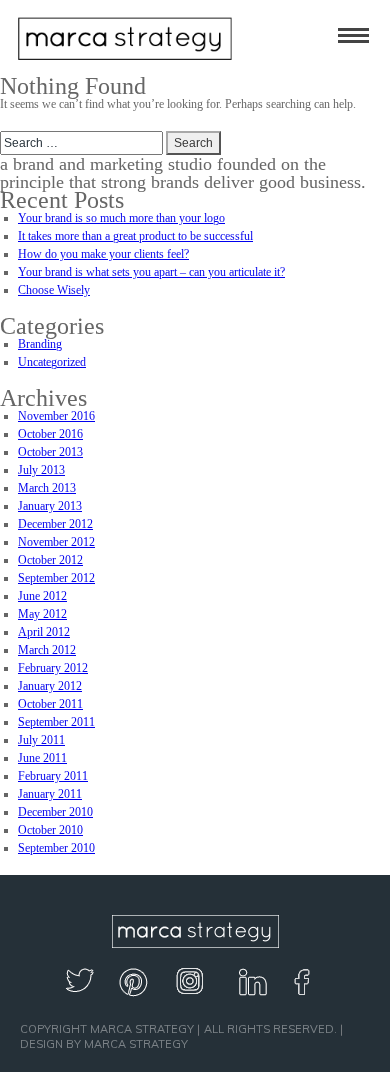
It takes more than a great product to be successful (135, 236)
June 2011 (42, 758)
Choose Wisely (54, 290)
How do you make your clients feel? (103, 254)
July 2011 (41, 740)
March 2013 (47, 488)
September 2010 (56, 848)
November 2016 (56, 416)
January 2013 (50, 506)
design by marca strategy (104, 1044)
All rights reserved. (270, 1029)
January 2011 (50, 794)
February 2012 (53, 668)
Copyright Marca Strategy (107, 1029)
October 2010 (50, 830)
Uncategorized (52, 362)
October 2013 (50, 452)
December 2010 (55, 812)
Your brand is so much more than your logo (121, 218)
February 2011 (53, 776)
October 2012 (50, 560)
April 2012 (44, 632)
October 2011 (50, 704)
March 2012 (47, 650)
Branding (40, 344)
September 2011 (56, 722)
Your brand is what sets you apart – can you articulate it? (151, 272)
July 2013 (41, 470)
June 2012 (42, 596)
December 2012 (55, 524)
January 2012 (50, 686)
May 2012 (42, 614)
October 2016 (50, 434)
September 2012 (56, 578)
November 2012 (56, 542)
